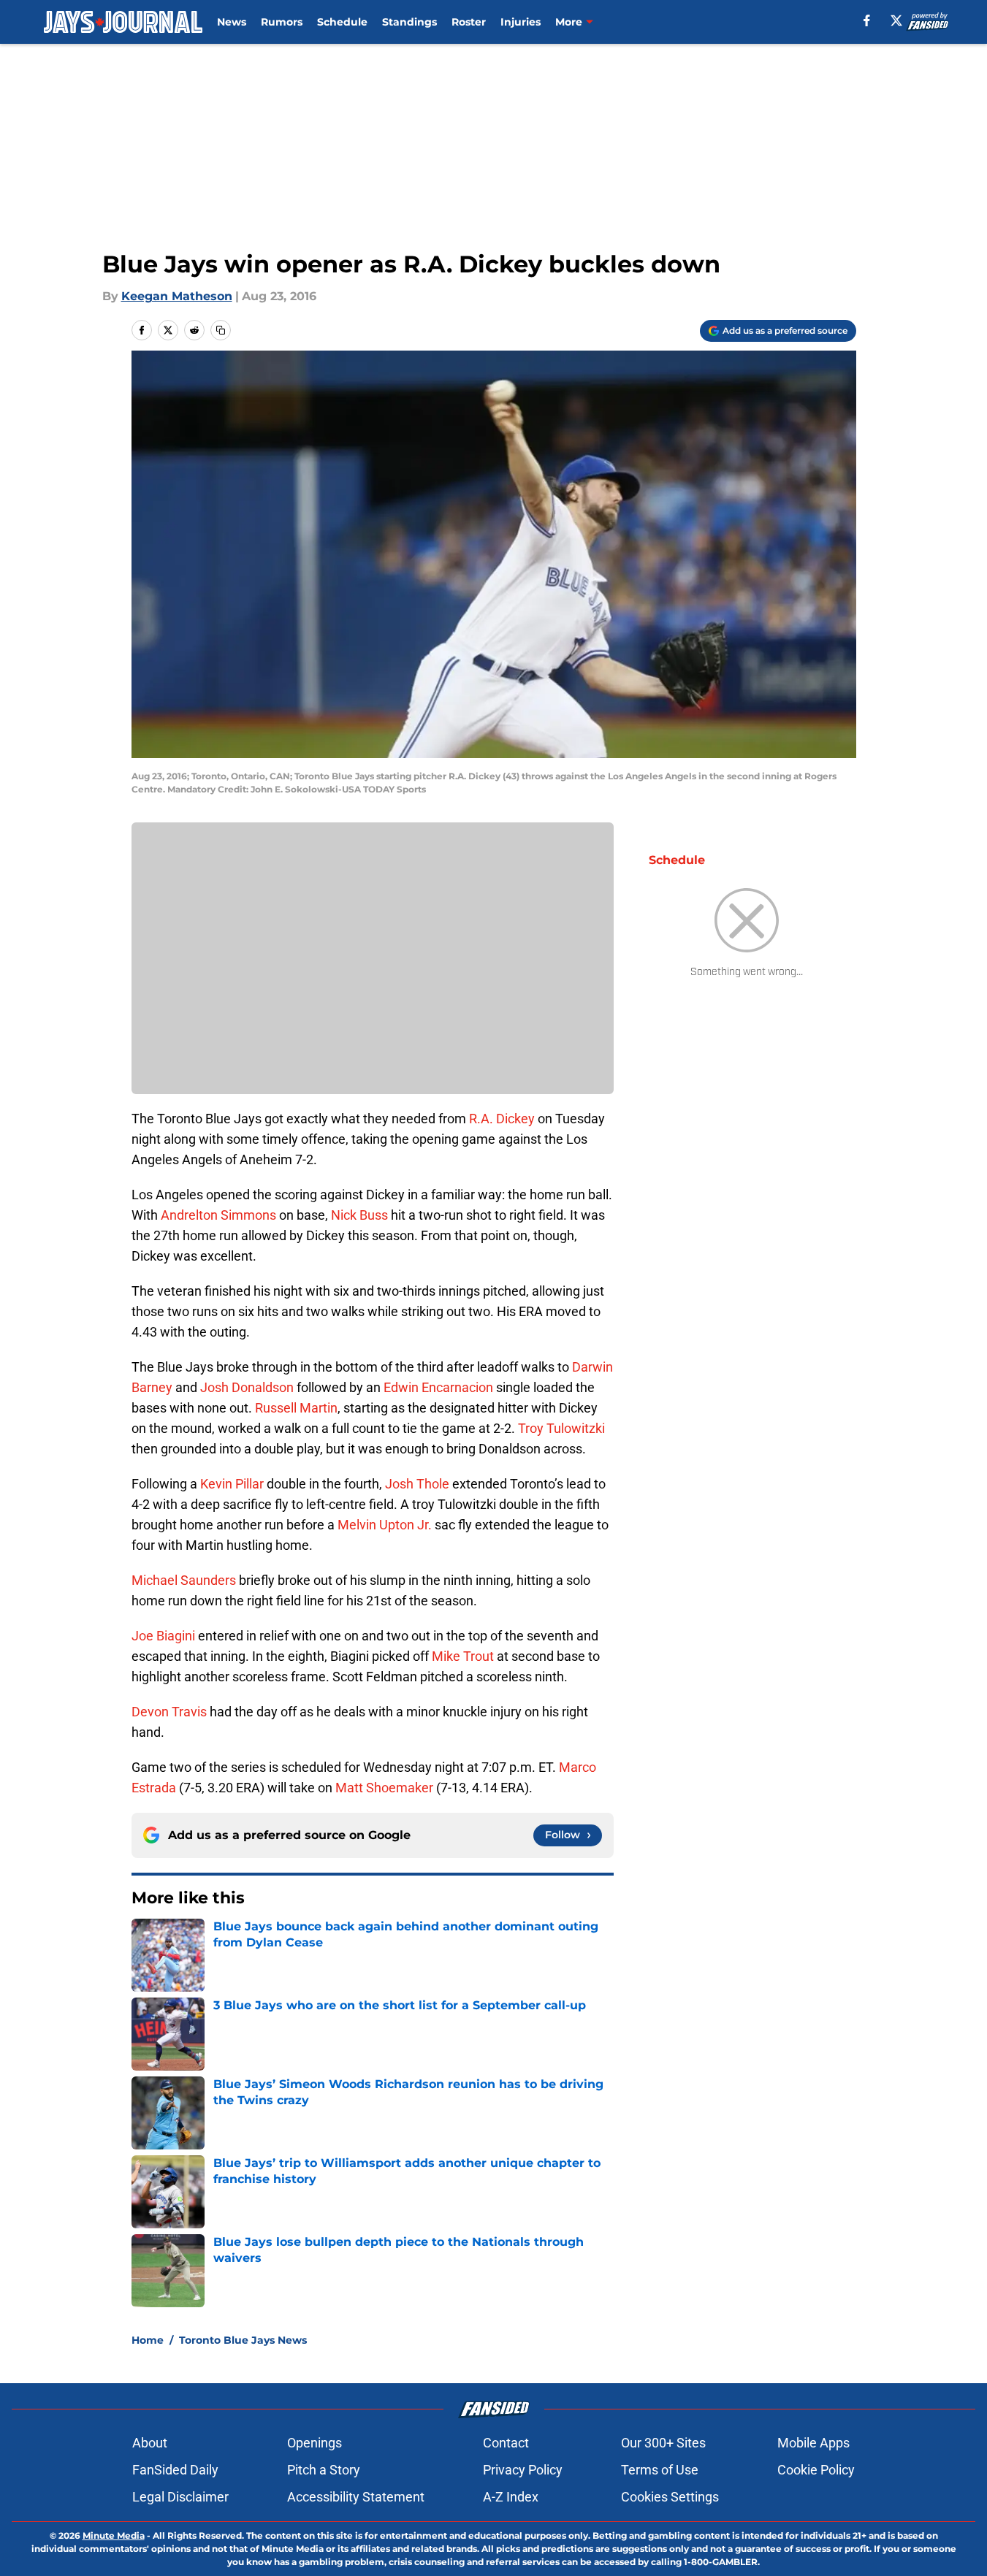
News (232, 22)
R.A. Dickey (502, 1119)
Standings (409, 22)
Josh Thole (417, 1484)
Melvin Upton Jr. (385, 1525)
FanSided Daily (175, 2470)
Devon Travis (169, 1712)
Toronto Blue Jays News (243, 2340)
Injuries (521, 22)
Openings (315, 2443)
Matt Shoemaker (384, 1788)
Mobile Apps (813, 2443)
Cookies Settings (670, 2497)
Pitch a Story (324, 2470)
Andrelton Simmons (218, 1215)
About (150, 2443)
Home (148, 2340)
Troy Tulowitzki (561, 1428)
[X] (896, 20)
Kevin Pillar (232, 1484)
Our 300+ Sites (663, 2443)
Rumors (282, 22)
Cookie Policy (816, 2470)
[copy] (221, 330)
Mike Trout (463, 1656)
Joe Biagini (163, 1636)
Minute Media (114, 2535)
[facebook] (867, 20)
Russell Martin (296, 1408)
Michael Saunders (184, 1580)
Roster (469, 22)
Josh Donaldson (247, 1387)
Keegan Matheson (177, 296)
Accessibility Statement (356, 2497)
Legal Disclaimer (180, 2497)
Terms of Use (660, 2470)
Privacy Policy (523, 2470)
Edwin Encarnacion (438, 1387)
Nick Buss (359, 1215)
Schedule (342, 22)
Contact (506, 2443)
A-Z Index (511, 2497)
